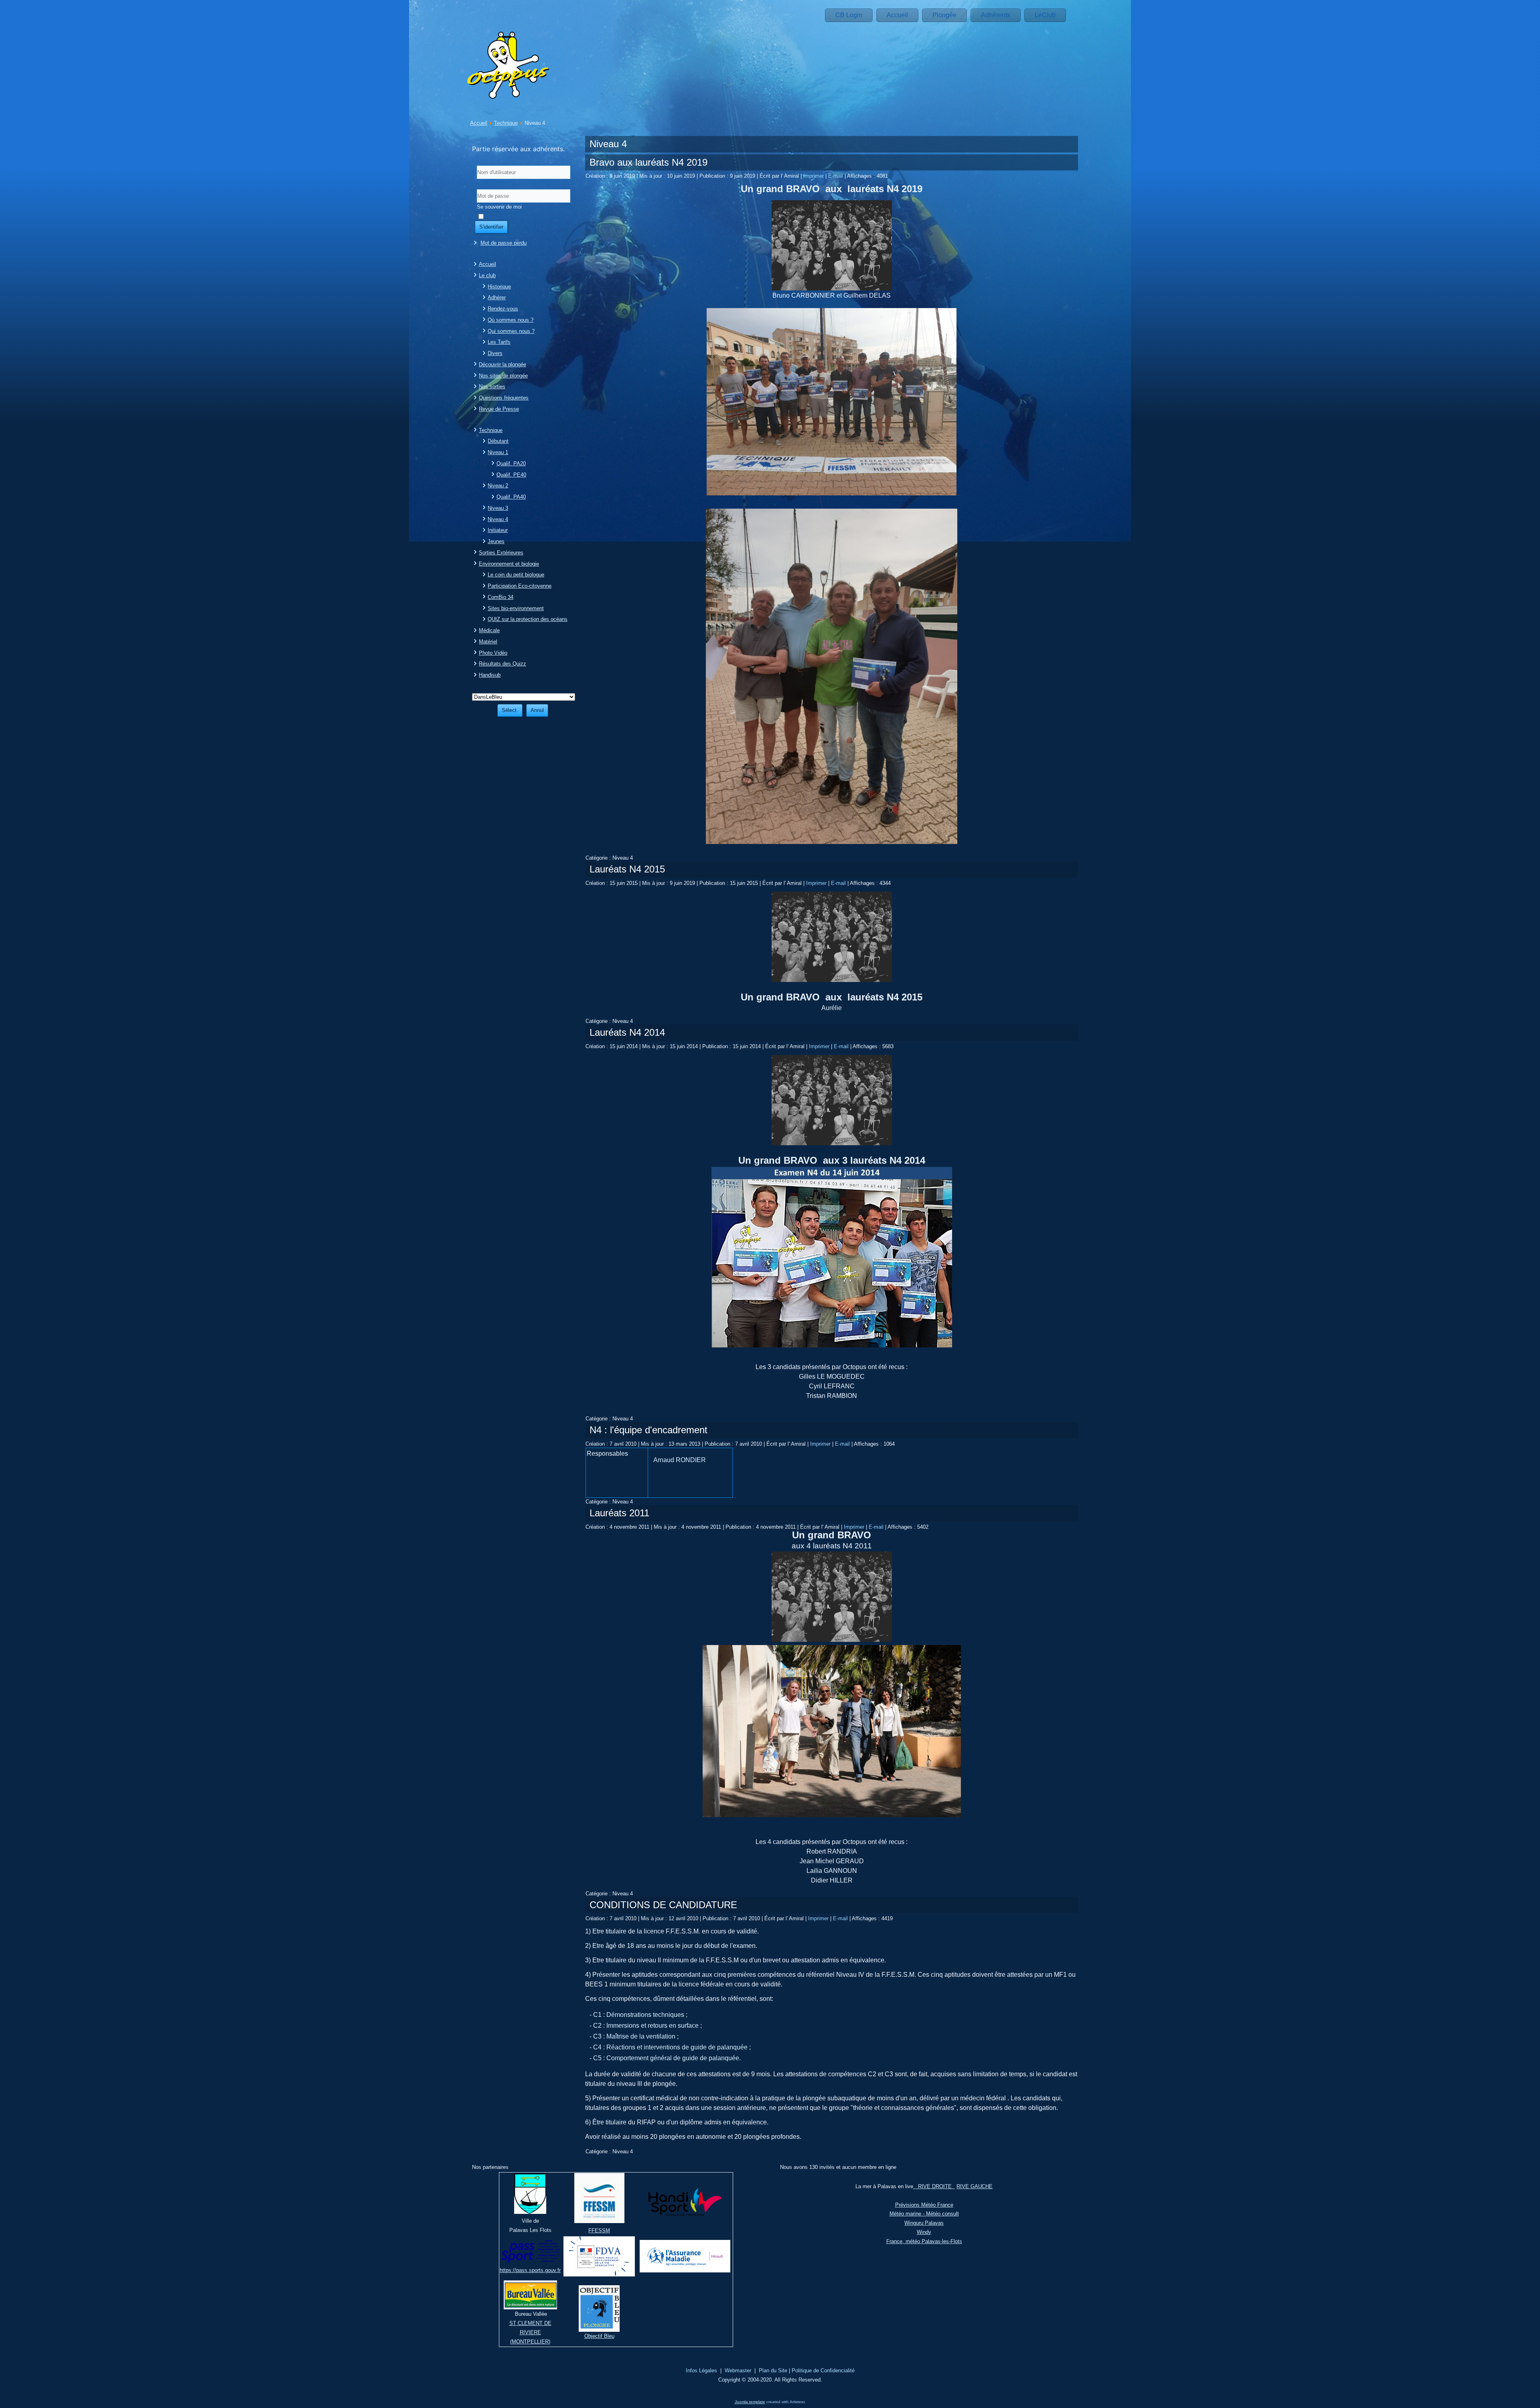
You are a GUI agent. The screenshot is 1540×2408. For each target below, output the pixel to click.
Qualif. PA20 (511, 464)
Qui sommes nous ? (511, 331)
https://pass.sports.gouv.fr (530, 2270)
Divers (495, 353)
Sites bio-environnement (516, 608)
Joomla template (750, 2402)
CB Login (849, 15)
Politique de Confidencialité (823, 2370)
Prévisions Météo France (924, 2205)
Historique (499, 287)
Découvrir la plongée (503, 364)
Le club (487, 275)
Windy (924, 2232)
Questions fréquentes (504, 398)
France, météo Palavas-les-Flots (924, 2241)
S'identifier (491, 227)
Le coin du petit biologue (516, 575)
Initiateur (498, 530)
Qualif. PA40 (511, 497)
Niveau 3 (498, 508)
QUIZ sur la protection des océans (528, 619)
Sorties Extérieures (501, 553)
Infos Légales (701, 2370)
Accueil (897, 15)
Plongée (944, 15)
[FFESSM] (599, 2221)
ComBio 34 (500, 597)
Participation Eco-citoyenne (520, 586)
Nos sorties (492, 386)
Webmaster (738, 2370)
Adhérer (497, 297)
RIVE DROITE (934, 2186)
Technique (506, 123)
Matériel (488, 642)
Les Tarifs (499, 342)
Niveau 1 (498, 452)
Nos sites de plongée (503, 376)
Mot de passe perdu (504, 243)
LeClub (1045, 15)
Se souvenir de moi (499, 207)
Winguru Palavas (924, 2223)
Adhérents (996, 15)
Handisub (490, 675)
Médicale (489, 630)
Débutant (498, 441)
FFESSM (599, 2230)
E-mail (836, 176)
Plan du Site (773, 2370)
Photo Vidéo (493, 653)
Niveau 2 (498, 486)
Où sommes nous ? (511, 320)
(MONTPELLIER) (530, 2342)
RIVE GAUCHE (975, 2186)
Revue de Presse (499, 409)
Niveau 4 (498, 519)
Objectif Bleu (599, 2336)
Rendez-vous (503, 309)
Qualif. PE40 (511, 475)
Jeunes (496, 541)
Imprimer (814, 176)
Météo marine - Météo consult (924, 2214)
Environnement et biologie (509, 564)
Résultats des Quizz (503, 664)
